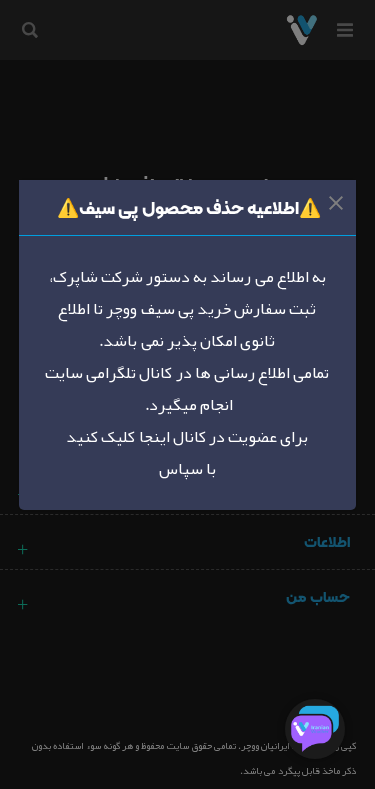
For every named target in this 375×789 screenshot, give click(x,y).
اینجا (152, 437)
